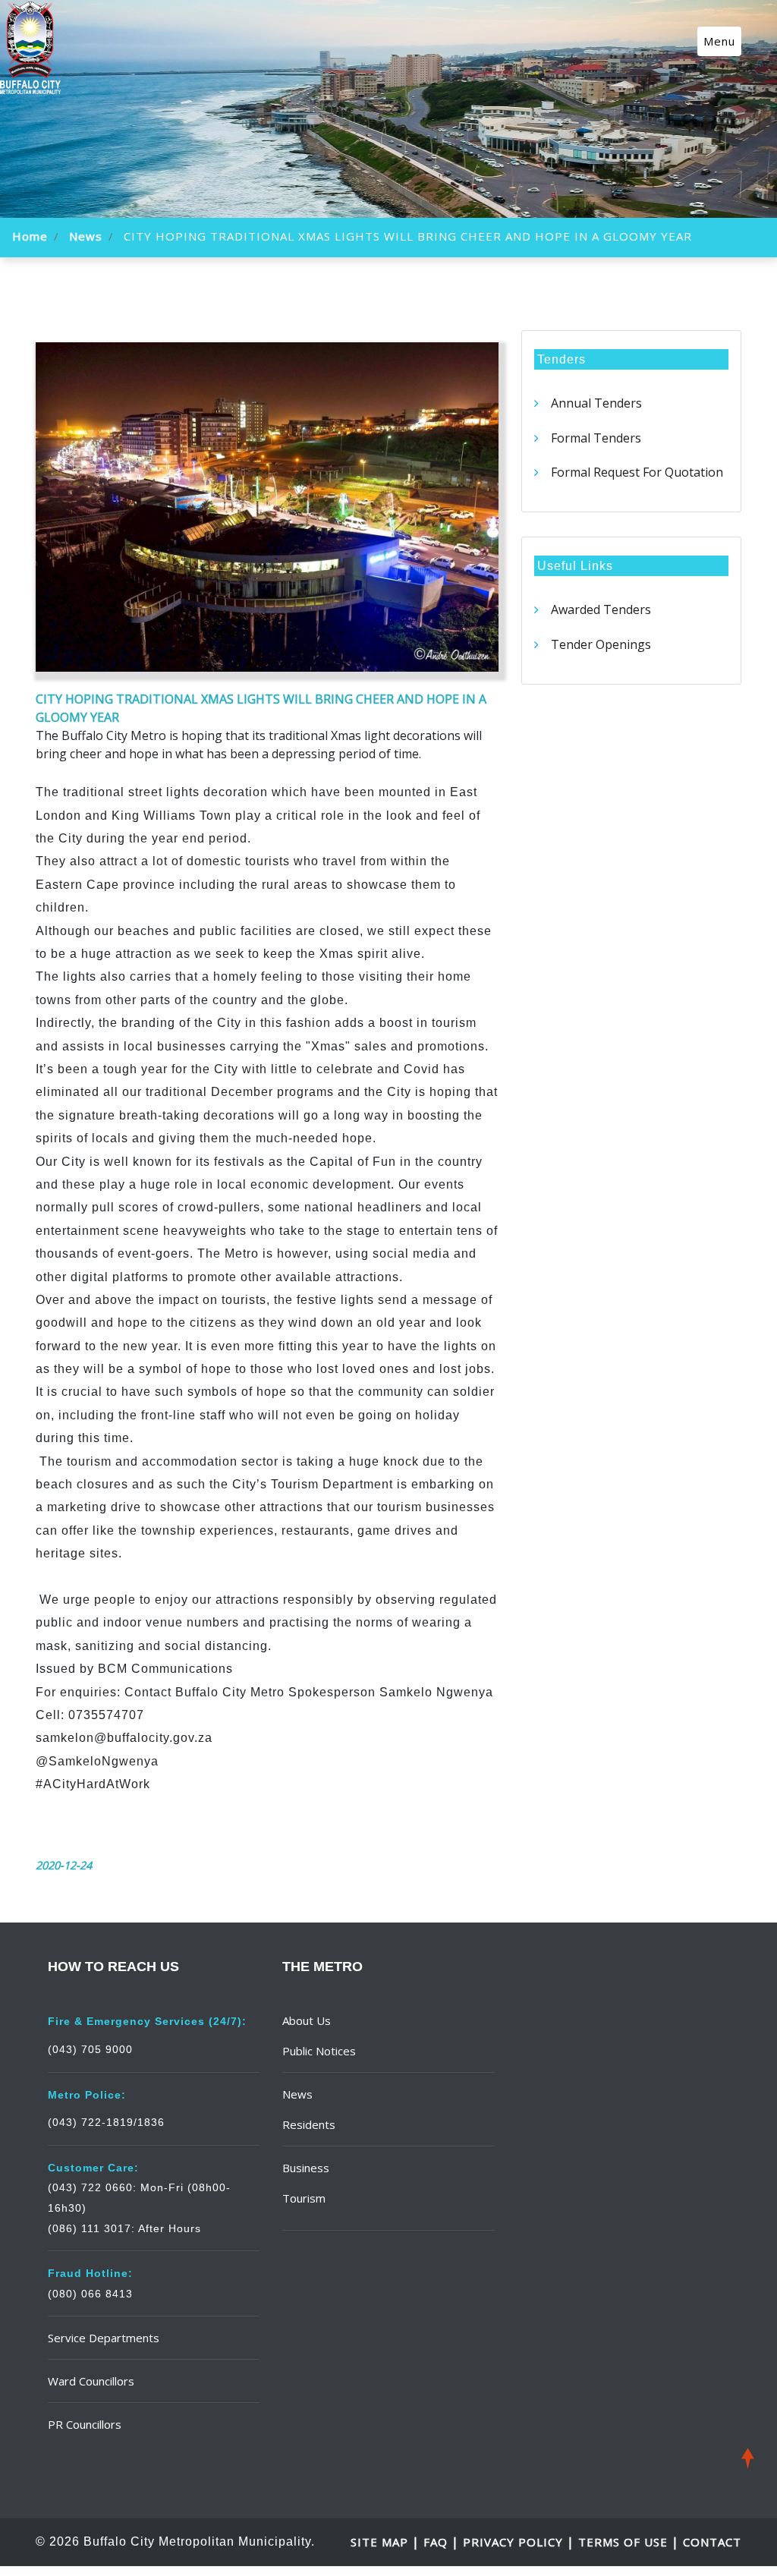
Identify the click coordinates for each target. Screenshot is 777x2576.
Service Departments (104, 2338)
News (86, 236)
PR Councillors (85, 2424)
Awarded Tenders (601, 609)
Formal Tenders (596, 438)
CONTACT (712, 2542)
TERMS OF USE (623, 2542)
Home (30, 236)
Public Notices (319, 2051)
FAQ (437, 2542)
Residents (309, 2124)
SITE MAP (381, 2542)
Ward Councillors (91, 2381)
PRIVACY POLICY (513, 2542)
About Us (307, 2020)
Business (306, 2168)
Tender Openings (601, 644)
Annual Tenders (596, 403)
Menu (719, 41)
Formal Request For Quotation (637, 472)
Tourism (304, 2198)
